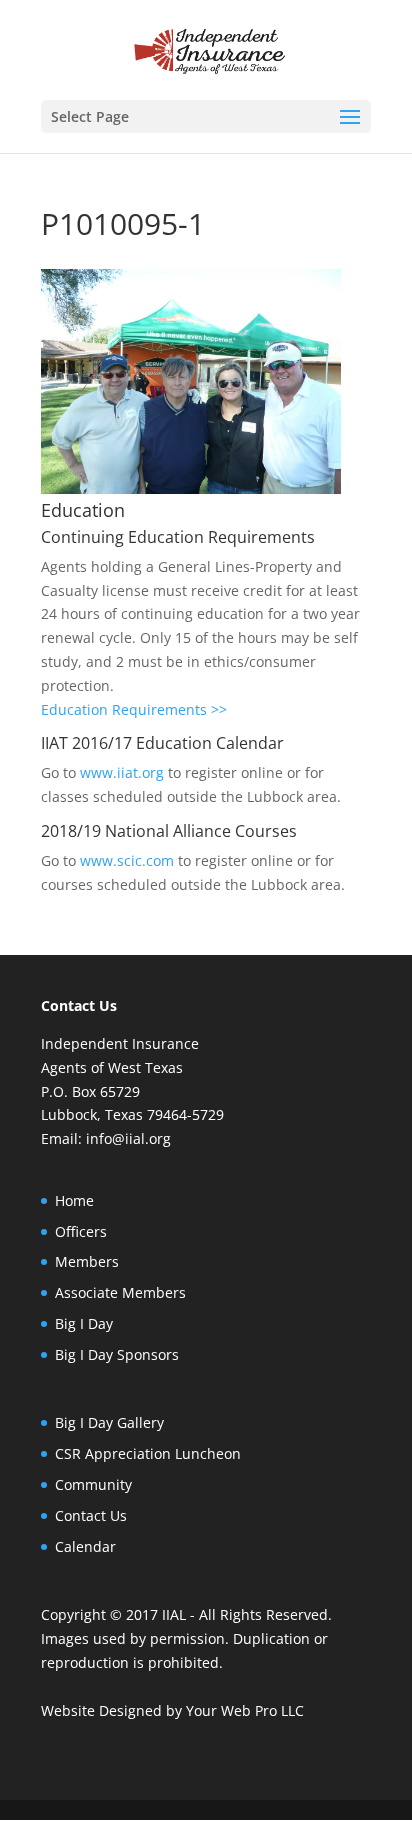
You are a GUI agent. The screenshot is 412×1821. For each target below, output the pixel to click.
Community (93, 1484)
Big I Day (84, 1323)
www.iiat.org (122, 772)
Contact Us (91, 1515)
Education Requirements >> (134, 709)
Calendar (85, 1546)
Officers (81, 1231)
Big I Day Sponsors (117, 1354)
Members (87, 1261)
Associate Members (120, 1292)
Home (74, 1200)
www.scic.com (127, 860)
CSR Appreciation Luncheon (148, 1453)
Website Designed (101, 1710)
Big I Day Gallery (109, 1422)
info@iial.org (128, 1138)
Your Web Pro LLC (245, 1710)
